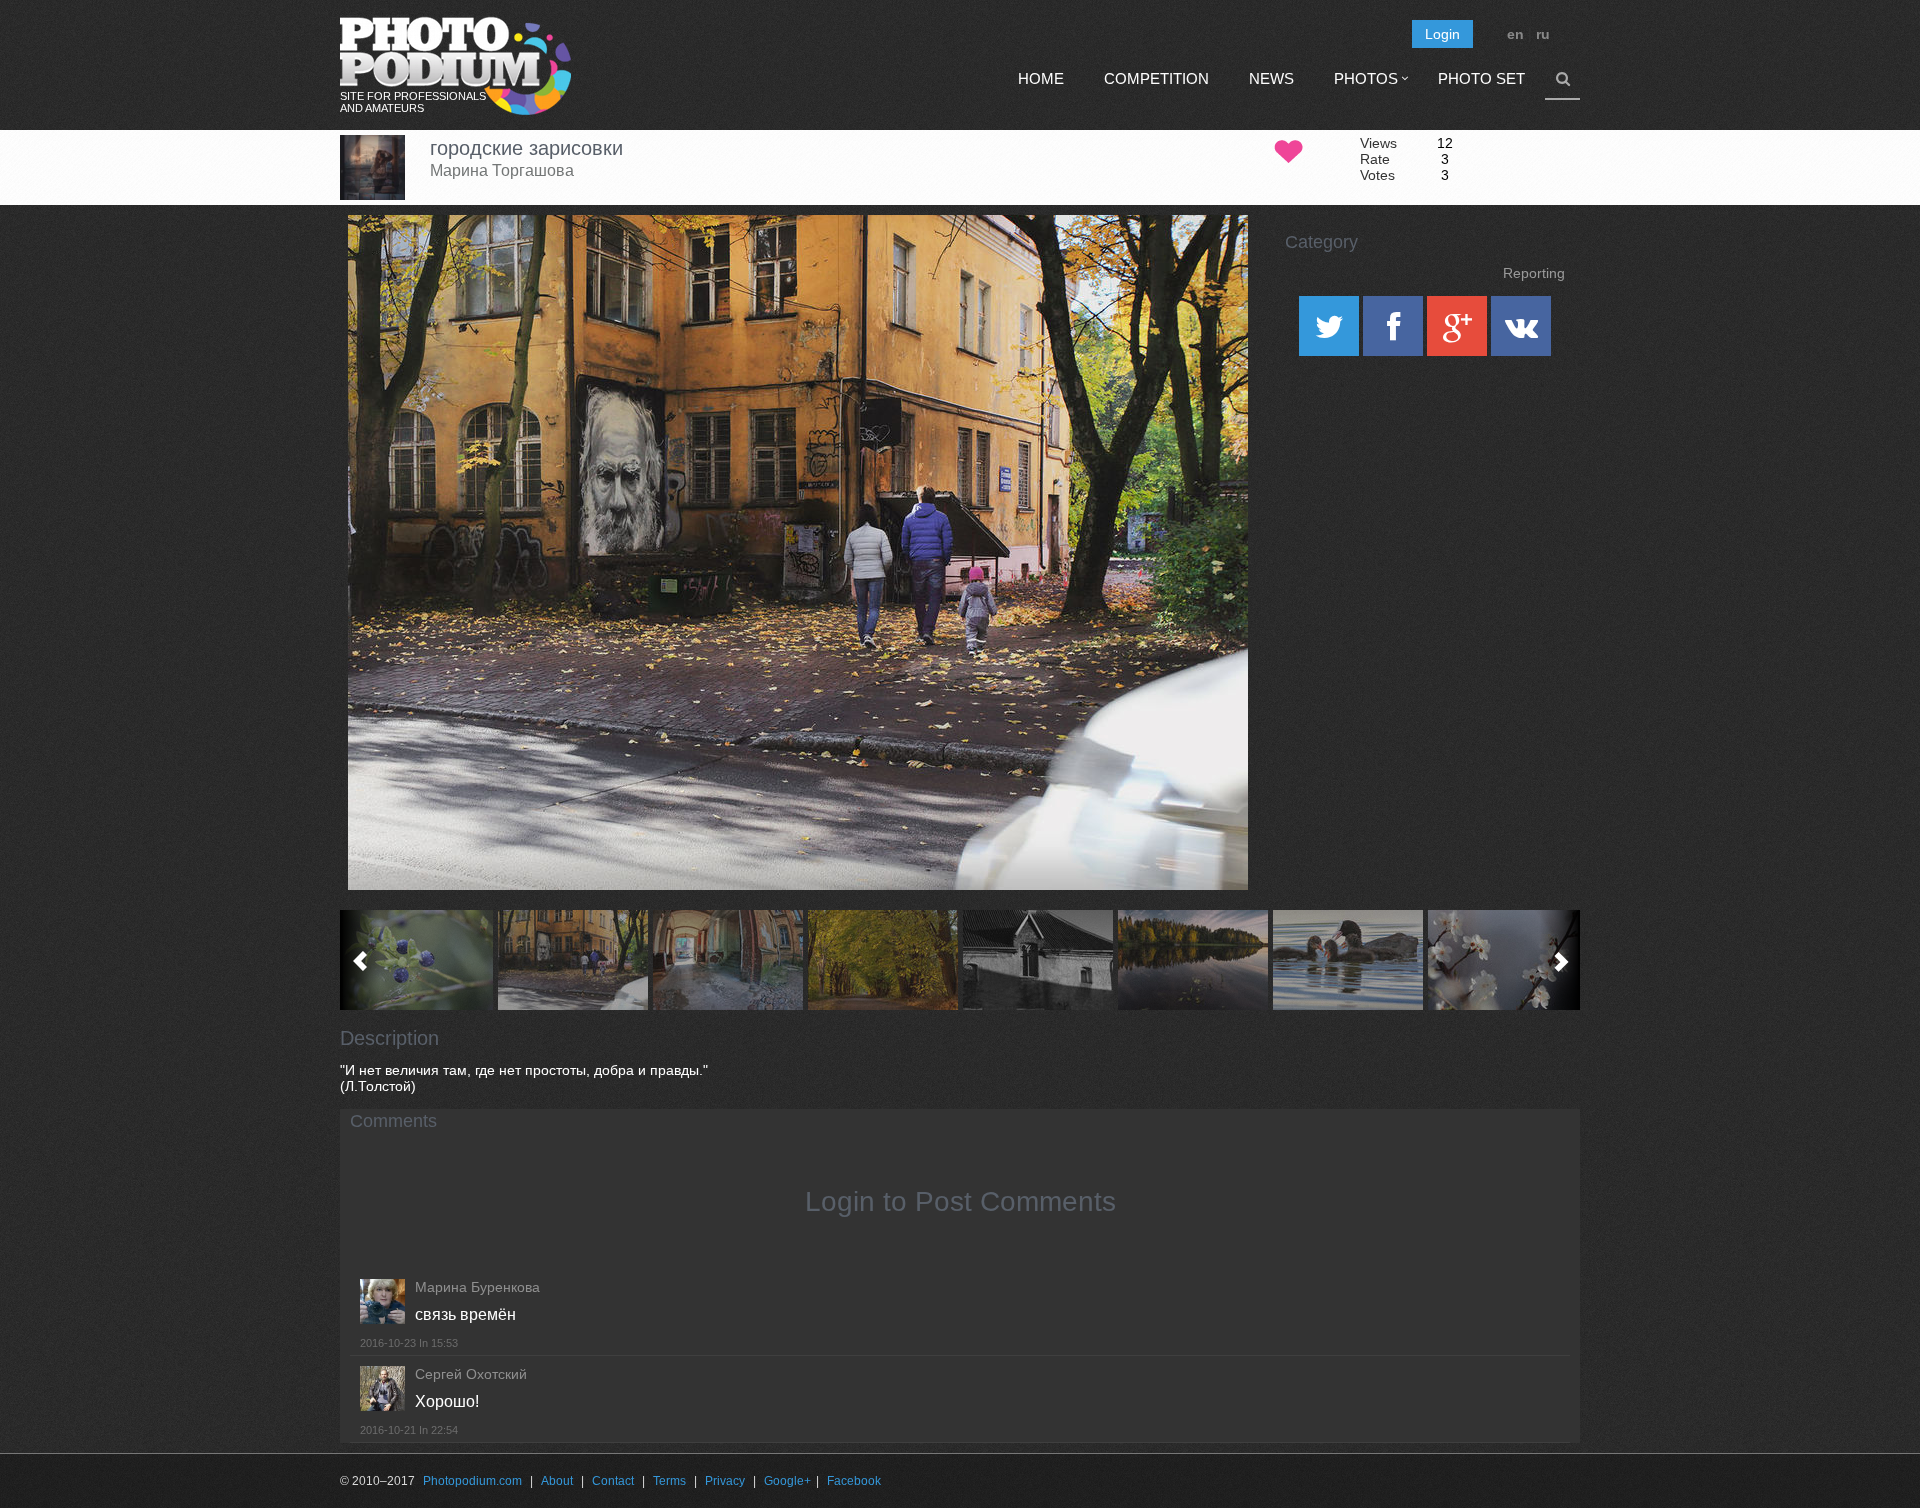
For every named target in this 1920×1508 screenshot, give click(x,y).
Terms (669, 1481)
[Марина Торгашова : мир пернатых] (1347, 960)
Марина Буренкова (477, 1287)
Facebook (854, 1481)
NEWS (1271, 78)
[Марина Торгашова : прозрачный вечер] (1192, 960)
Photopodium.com (472, 1481)
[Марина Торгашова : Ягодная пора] (417, 960)
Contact (613, 1481)
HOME (1041, 78)
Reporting (1534, 273)
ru (1543, 34)
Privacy (725, 1481)
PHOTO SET (1481, 78)
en (1515, 34)
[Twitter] (1331, 333)
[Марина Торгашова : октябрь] (882, 960)
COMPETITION (1156, 78)
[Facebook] (1395, 333)
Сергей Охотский (471, 1374)
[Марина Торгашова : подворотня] (727, 960)
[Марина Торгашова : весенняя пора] (1502, 960)
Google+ (787, 1481)
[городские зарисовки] (1208, 266)
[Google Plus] (1459, 333)
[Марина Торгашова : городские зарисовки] (572, 960)
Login (1442, 34)
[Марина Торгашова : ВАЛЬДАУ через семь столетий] (1037, 960)
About (557, 1481)
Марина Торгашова (502, 170)
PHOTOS (1366, 78)
